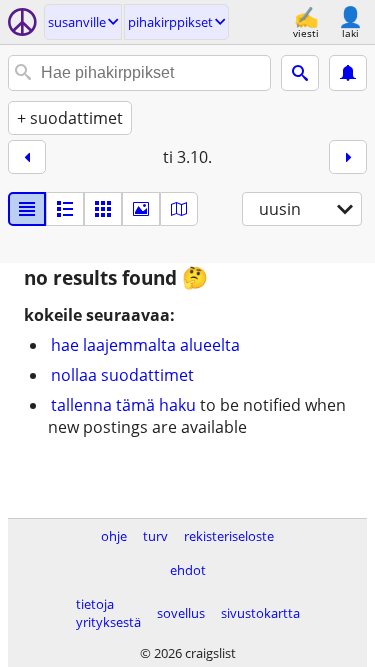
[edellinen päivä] (27, 157)
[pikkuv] (65, 209)
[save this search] (348, 73)
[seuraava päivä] (348, 157)
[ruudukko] (103, 209)
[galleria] (141, 209)
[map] (179, 209)
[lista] (27, 209)
